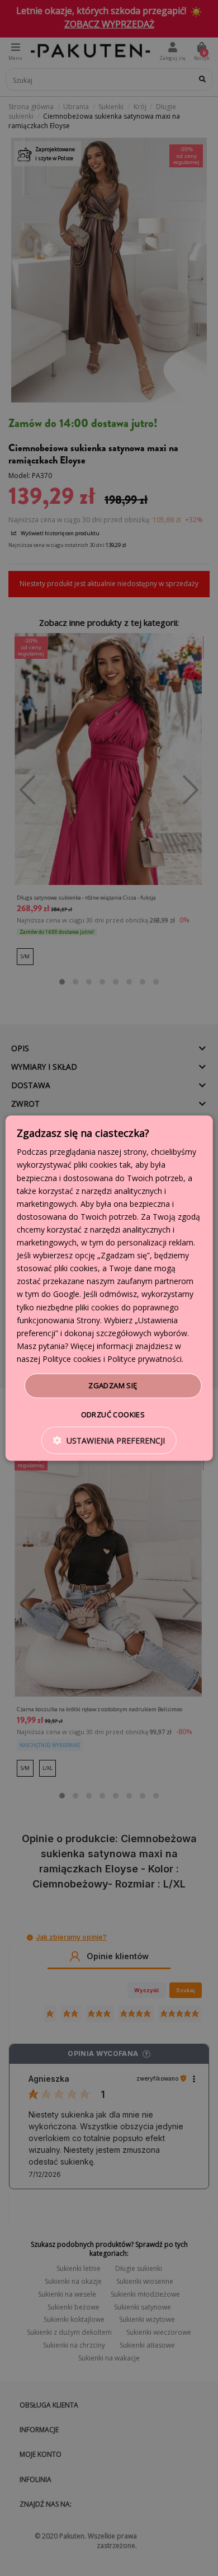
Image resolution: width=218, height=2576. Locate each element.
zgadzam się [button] (113, 1385)
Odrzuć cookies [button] (113, 1414)
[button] (109, 1440)
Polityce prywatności (144, 1359)
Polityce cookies (72, 1359)
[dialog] (109, 1288)
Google (66, 1294)
